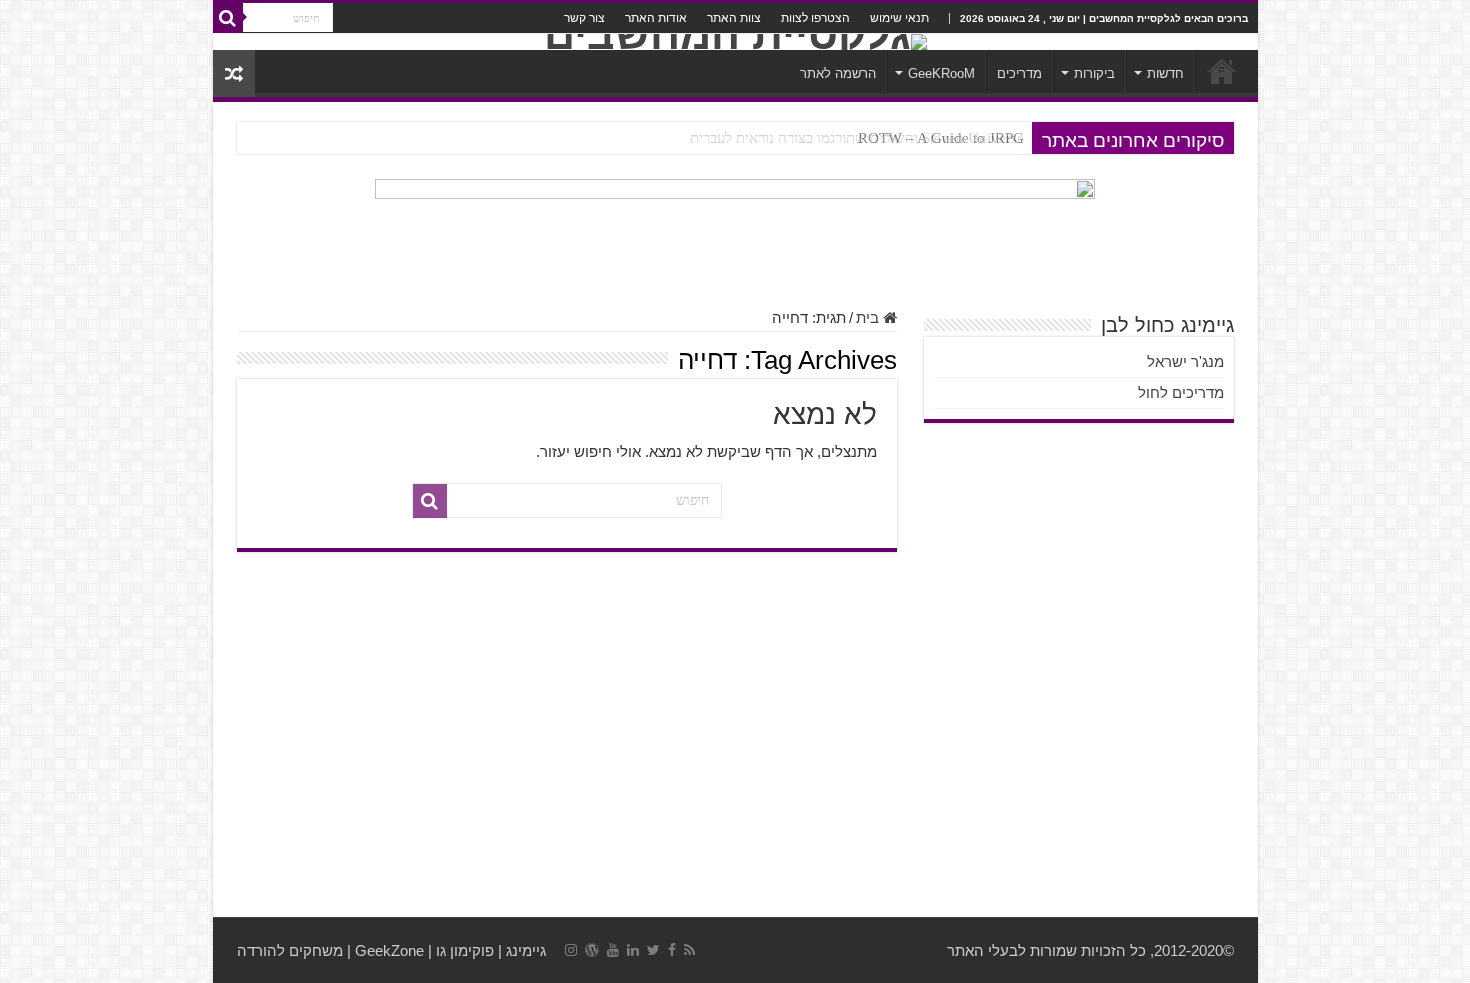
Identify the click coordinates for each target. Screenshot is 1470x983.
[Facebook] (672, 950)
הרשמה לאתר (838, 73)
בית (869, 317)
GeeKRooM (941, 73)
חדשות (1165, 73)
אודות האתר (656, 18)
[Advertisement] (735, 757)
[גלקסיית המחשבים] (735, 42)
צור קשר (584, 18)
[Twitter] (653, 950)
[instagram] (571, 950)
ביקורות (1094, 73)
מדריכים (1019, 73)
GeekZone (389, 950)
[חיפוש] (228, 18)
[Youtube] (613, 950)
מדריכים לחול (1181, 392)
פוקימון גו (465, 950)
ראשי (1222, 71)
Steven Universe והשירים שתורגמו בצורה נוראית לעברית (857, 138)
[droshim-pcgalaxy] (735, 232)
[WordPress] (592, 950)
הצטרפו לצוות (815, 18)
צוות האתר (734, 18)
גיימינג (526, 950)
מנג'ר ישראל (1185, 361)
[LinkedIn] (633, 950)
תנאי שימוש (899, 18)
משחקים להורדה (290, 950)
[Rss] (689, 950)
